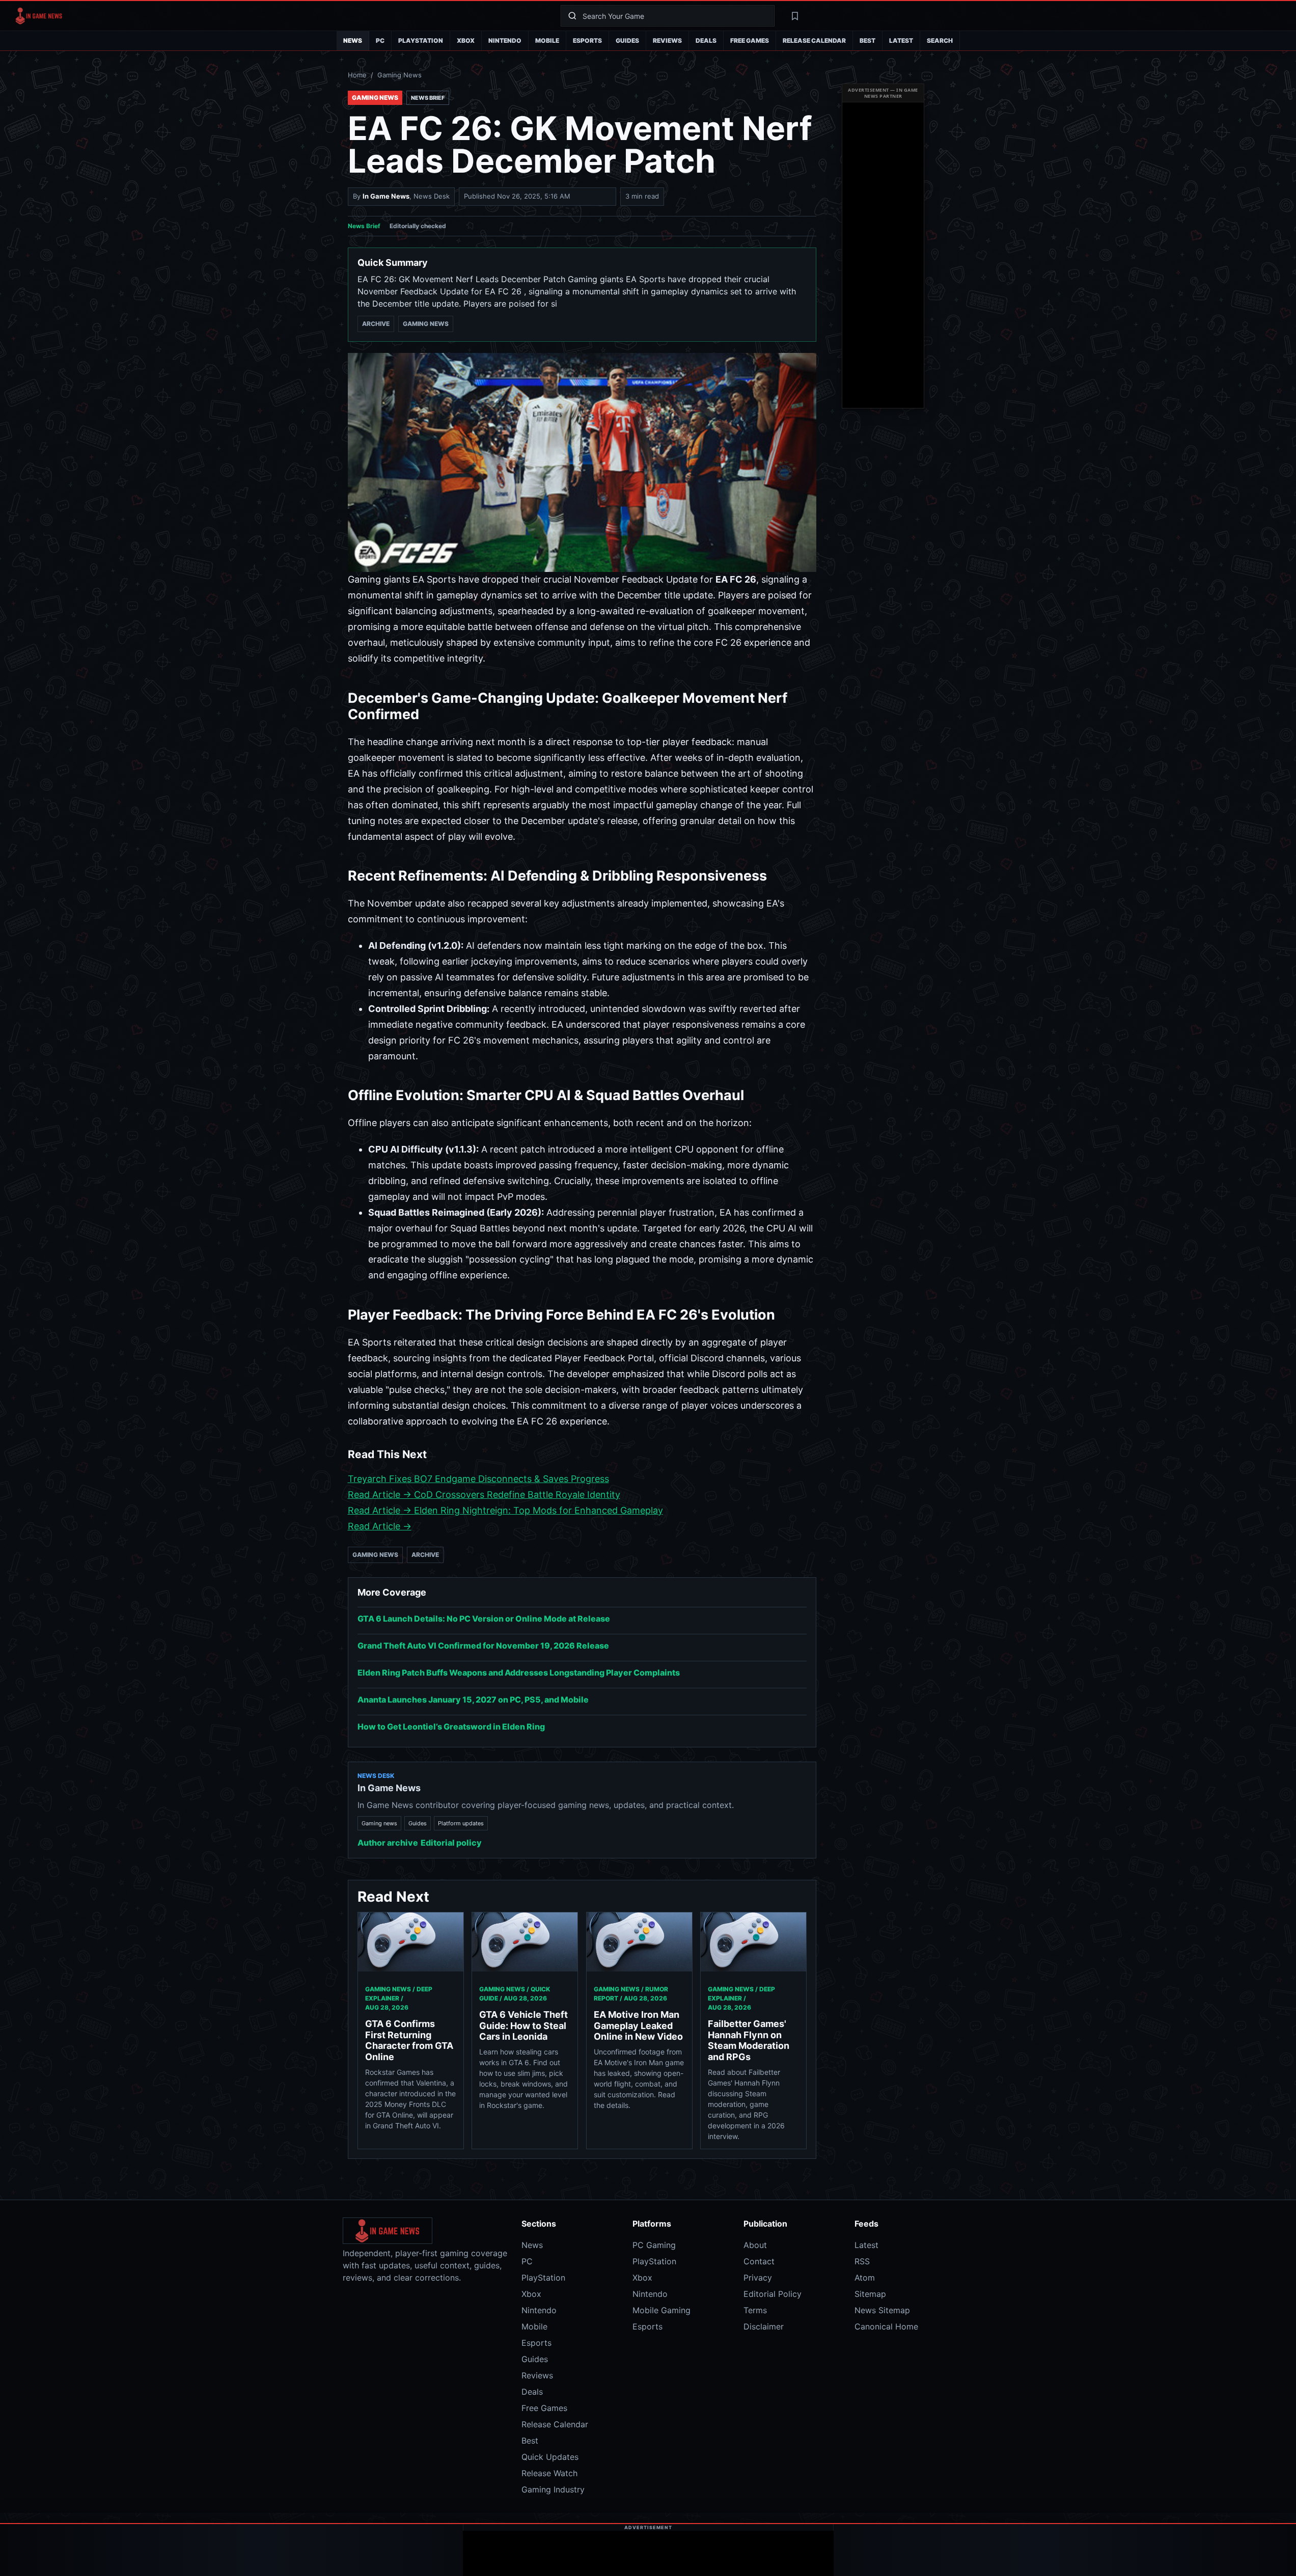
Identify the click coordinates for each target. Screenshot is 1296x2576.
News (353, 40)
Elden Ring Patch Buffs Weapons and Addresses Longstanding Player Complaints (519, 1673)
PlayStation (421, 40)
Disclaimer (764, 2326)
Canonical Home (886, 2326)
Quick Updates (550, 2457)
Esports (587, 40)
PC (380, 40)
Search (940, 40)
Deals (706, 40)
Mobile (547, 40)
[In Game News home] (280, 16)
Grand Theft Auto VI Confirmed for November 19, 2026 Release (483, 1646)
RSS (862, 2261)
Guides (627, 40)
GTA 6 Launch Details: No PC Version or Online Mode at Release (484, 1619)
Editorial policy (451, 1843)
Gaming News (399, 75)
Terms (755, 2310)
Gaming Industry (553, 2489)
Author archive (388, 1843)
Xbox (466, 40)
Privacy (758, 2278)
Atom (865, 2278)
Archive (376, 324)
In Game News (386, 196)
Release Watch (549, 2473)
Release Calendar (814, 40)
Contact (759, 2261)
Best (867, 40)
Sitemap (870, 2294)
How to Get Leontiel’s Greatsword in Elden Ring (451, 1727)
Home (357, 75)
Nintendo (505, 40)
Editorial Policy (773, 2294)
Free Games (750, 40)
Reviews (667, 40)
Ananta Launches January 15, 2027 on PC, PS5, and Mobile (473, 1700)
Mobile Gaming (661, 2310)
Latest (901, 40)
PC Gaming (654, 2245)
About (755, 2245)
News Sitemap (882, 2310)
